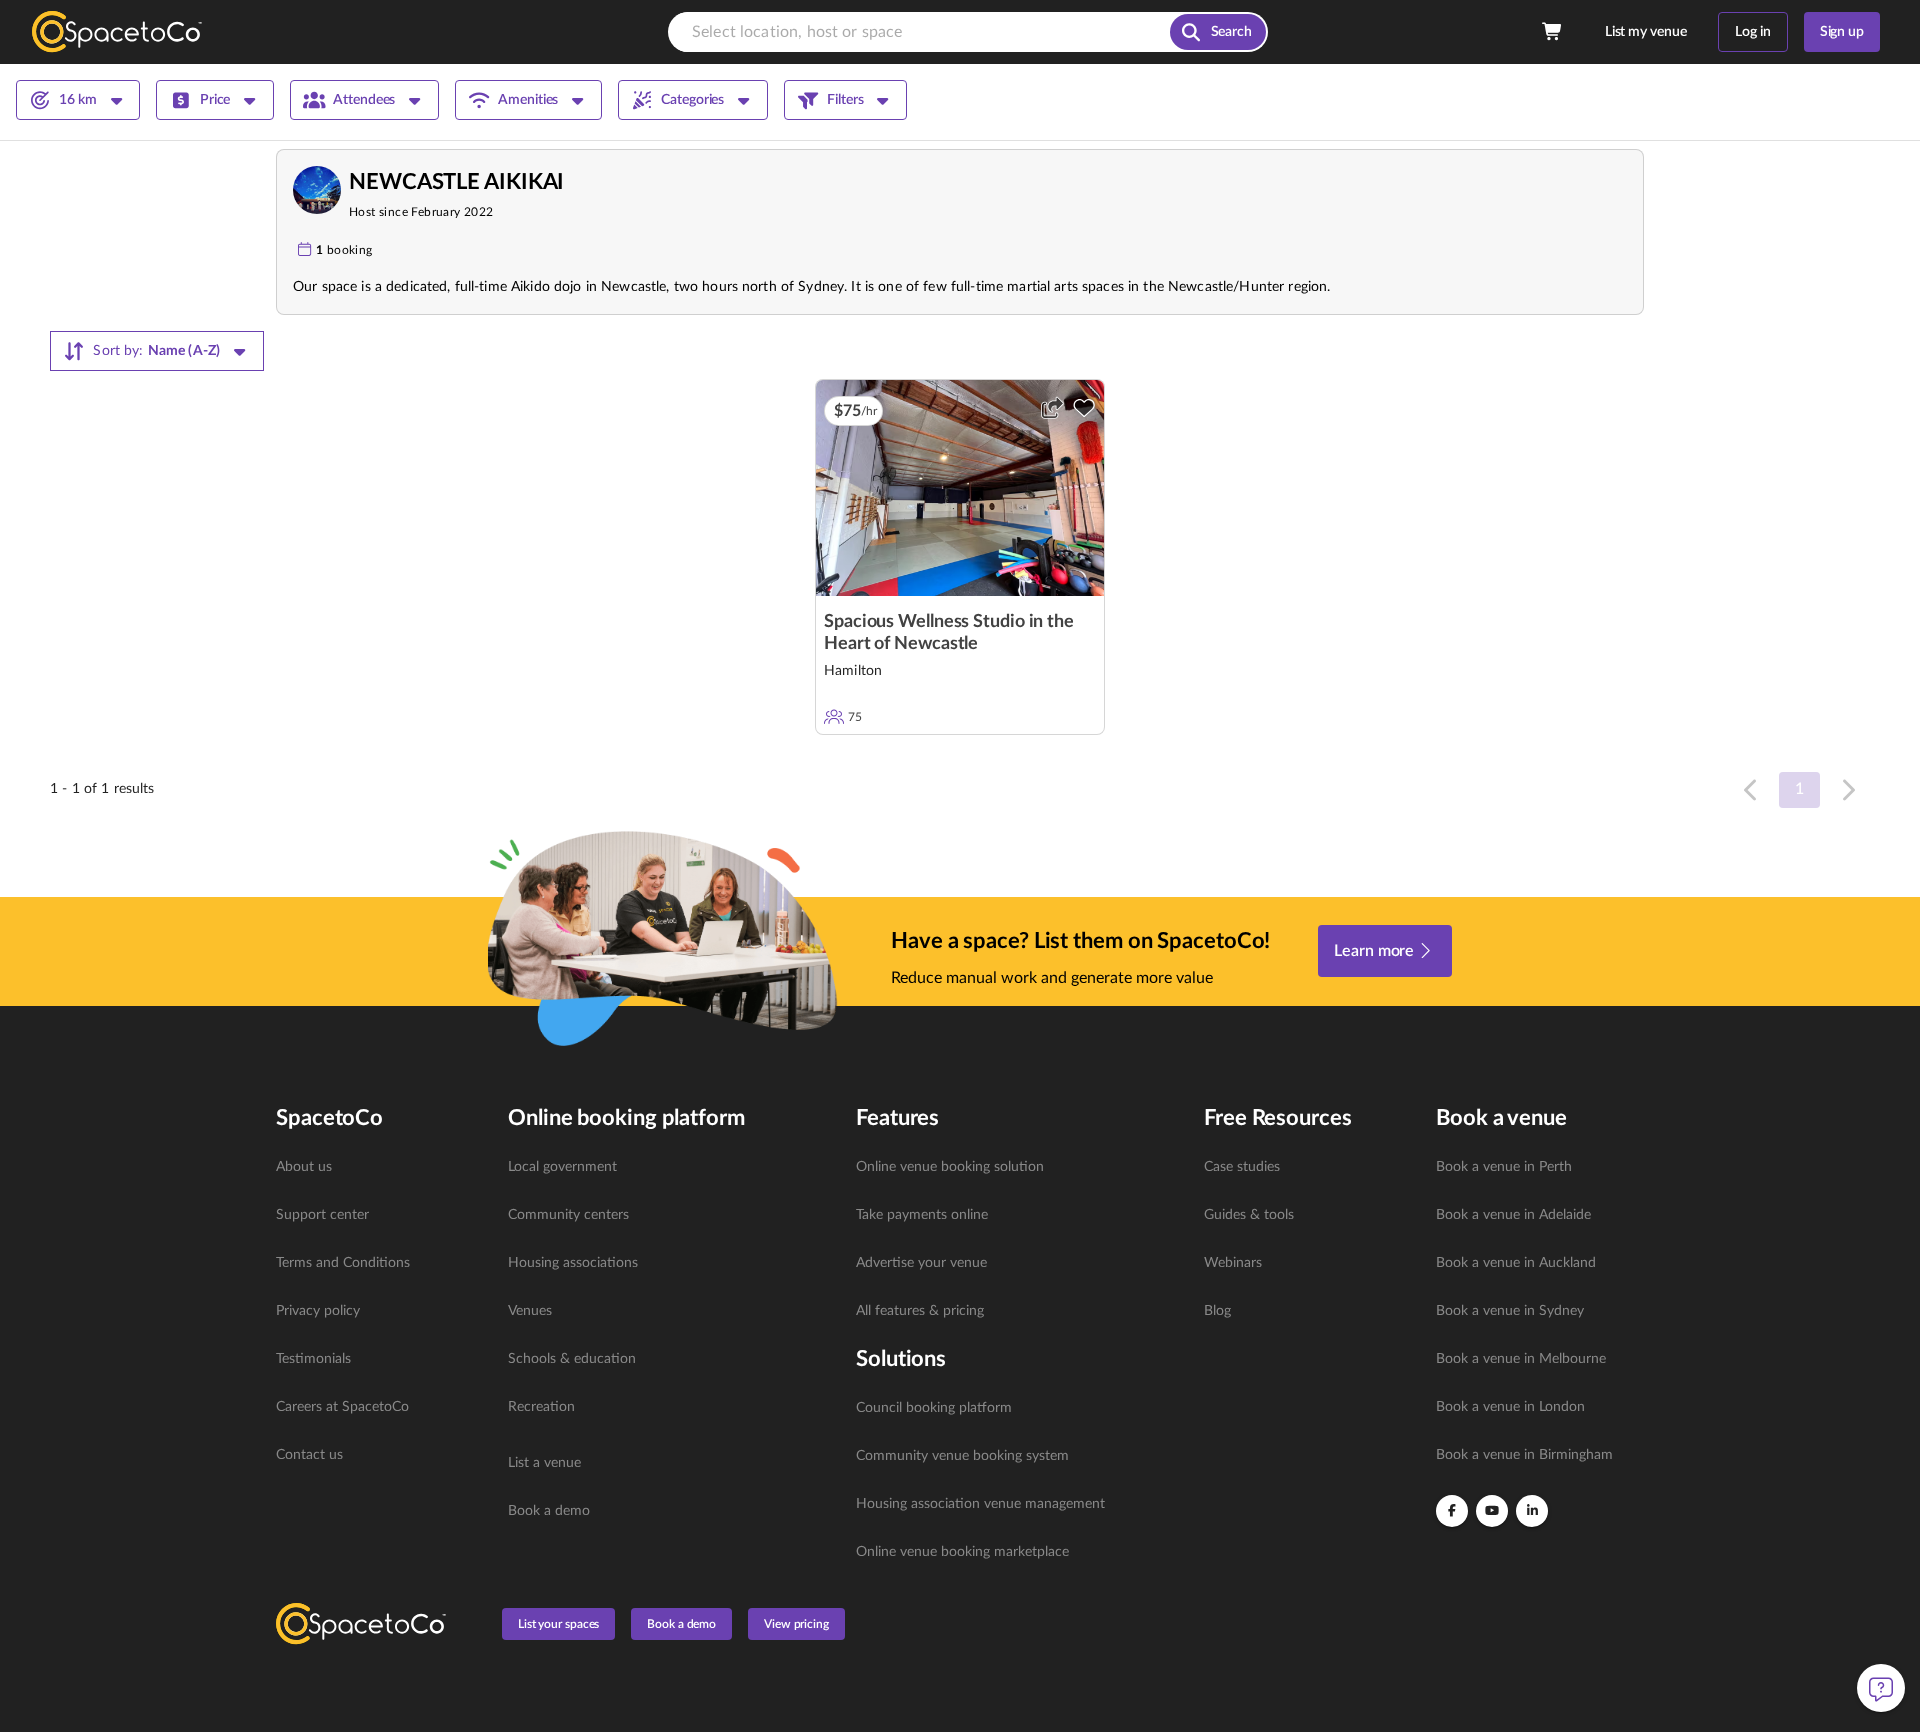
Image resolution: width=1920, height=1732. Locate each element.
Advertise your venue (921, 1263)
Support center (322, 1215)
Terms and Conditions (343, 1263)
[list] (380, 1311)
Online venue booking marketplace (962, 1552)
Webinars (1233, 1263)
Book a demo (549, 1511)
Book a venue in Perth (1504, 1167)
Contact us (309, 1455)
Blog (1217, 1311)
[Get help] (1881, 1688)
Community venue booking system (962, 1456)
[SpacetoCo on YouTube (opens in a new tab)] (1492, 1511)
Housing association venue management (980, 1504)
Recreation (541, 1407)
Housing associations (573, 1263)
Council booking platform (934, 1408)
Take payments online (922, 1215)
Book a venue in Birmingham (1524, 1455)
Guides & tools (1249, 1215)
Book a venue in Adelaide (1513, 1215)
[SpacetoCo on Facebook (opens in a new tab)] (1452, 1511)
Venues (530, 1311)
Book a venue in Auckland (1516, 1263)
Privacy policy (318, 1311)
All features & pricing (920, 1311)
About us (304, 1167)
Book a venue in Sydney (1510, 1311)
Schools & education (572, 1359)
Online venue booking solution (950, 1167)
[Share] (1052, 408)
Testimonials (313, 1359)
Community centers (568, 1215)
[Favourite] (1084, 408)
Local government (562, 1167)
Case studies (1242, 1167)
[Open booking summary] (1553, 32)
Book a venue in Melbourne (1521, 1359)
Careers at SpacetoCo (342, 1407)
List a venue (544, 1463)
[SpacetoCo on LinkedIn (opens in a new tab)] (1532, 1511)
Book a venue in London (1510, 1407)
